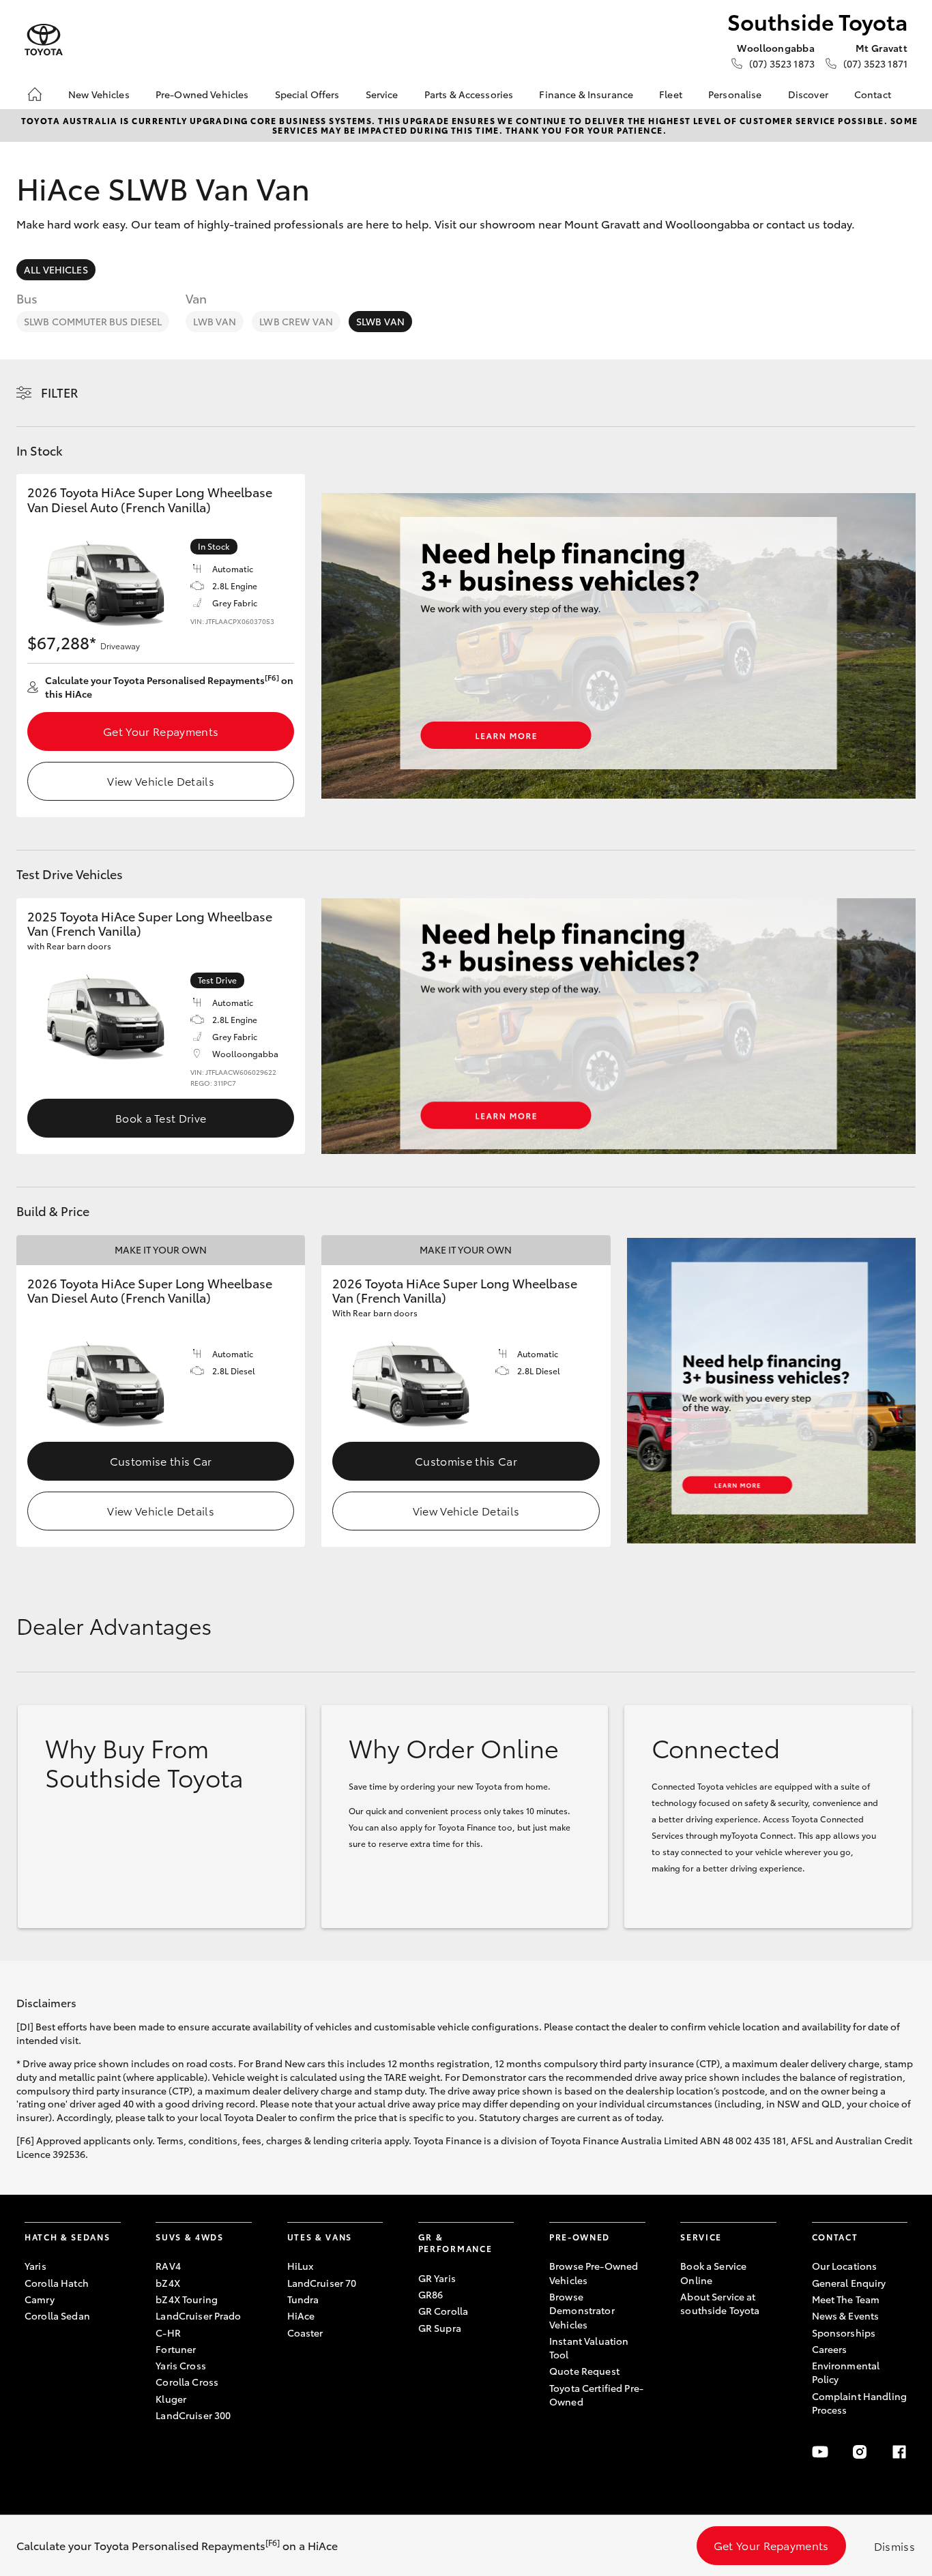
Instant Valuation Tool (589, 2348)
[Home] (35, 94)
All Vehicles (56, 269)
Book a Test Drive (161, 1117)
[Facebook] (899, 2452)
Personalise (735, 94)
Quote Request (584, 2371)
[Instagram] (860, 2452)
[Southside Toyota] (44, 40)
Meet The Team (846, 2299)
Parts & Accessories (469, 94)
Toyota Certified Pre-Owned (596, 2395)
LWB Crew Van (296, 321)
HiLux (301, 2266)
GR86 (431, 2294)
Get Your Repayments (161, 731)
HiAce (301, 2315)
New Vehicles (99, 94)
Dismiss (894, 2546)
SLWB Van (380, 321)
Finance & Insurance (586, 94)
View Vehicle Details (160, 781)
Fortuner (176, 2349)
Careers (830, 2349)
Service (382, 94)
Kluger (171, 2399)
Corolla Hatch (57, 2283)
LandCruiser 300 (193, 2415)
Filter (60, 392)
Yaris (35, 2266)
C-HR (168, 2333)
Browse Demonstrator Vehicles (582, 2310)
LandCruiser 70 (322, 2283)
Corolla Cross (187, 2382)
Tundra (303, 2299)
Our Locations (845, 2266)
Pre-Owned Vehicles (202, 94)
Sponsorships (844, 2333)
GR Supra (440, 2328)
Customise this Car (161, 1461)
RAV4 (168, 2266)
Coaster (305, 2333)
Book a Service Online (713, 2272)
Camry (40, 2299)
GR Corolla (443, 2311)
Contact (873, 94)
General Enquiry (849, 2283)
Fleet (671, 94)
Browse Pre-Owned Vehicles (594, 2272)
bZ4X (168, 2283)
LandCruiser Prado (198, 2315)
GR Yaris (437, 2278)
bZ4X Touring (187, 2299)
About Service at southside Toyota (720, 2303)
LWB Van (215, 321)
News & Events (846, 2315)
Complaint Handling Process (860, 2403)
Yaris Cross (181, 2365)
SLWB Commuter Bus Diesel (93, 321)
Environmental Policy (846, 2372)
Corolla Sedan (57, 2315)
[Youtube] (820, 2452)
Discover (808, 94)
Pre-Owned (580, 2237)
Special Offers (307, 94)
